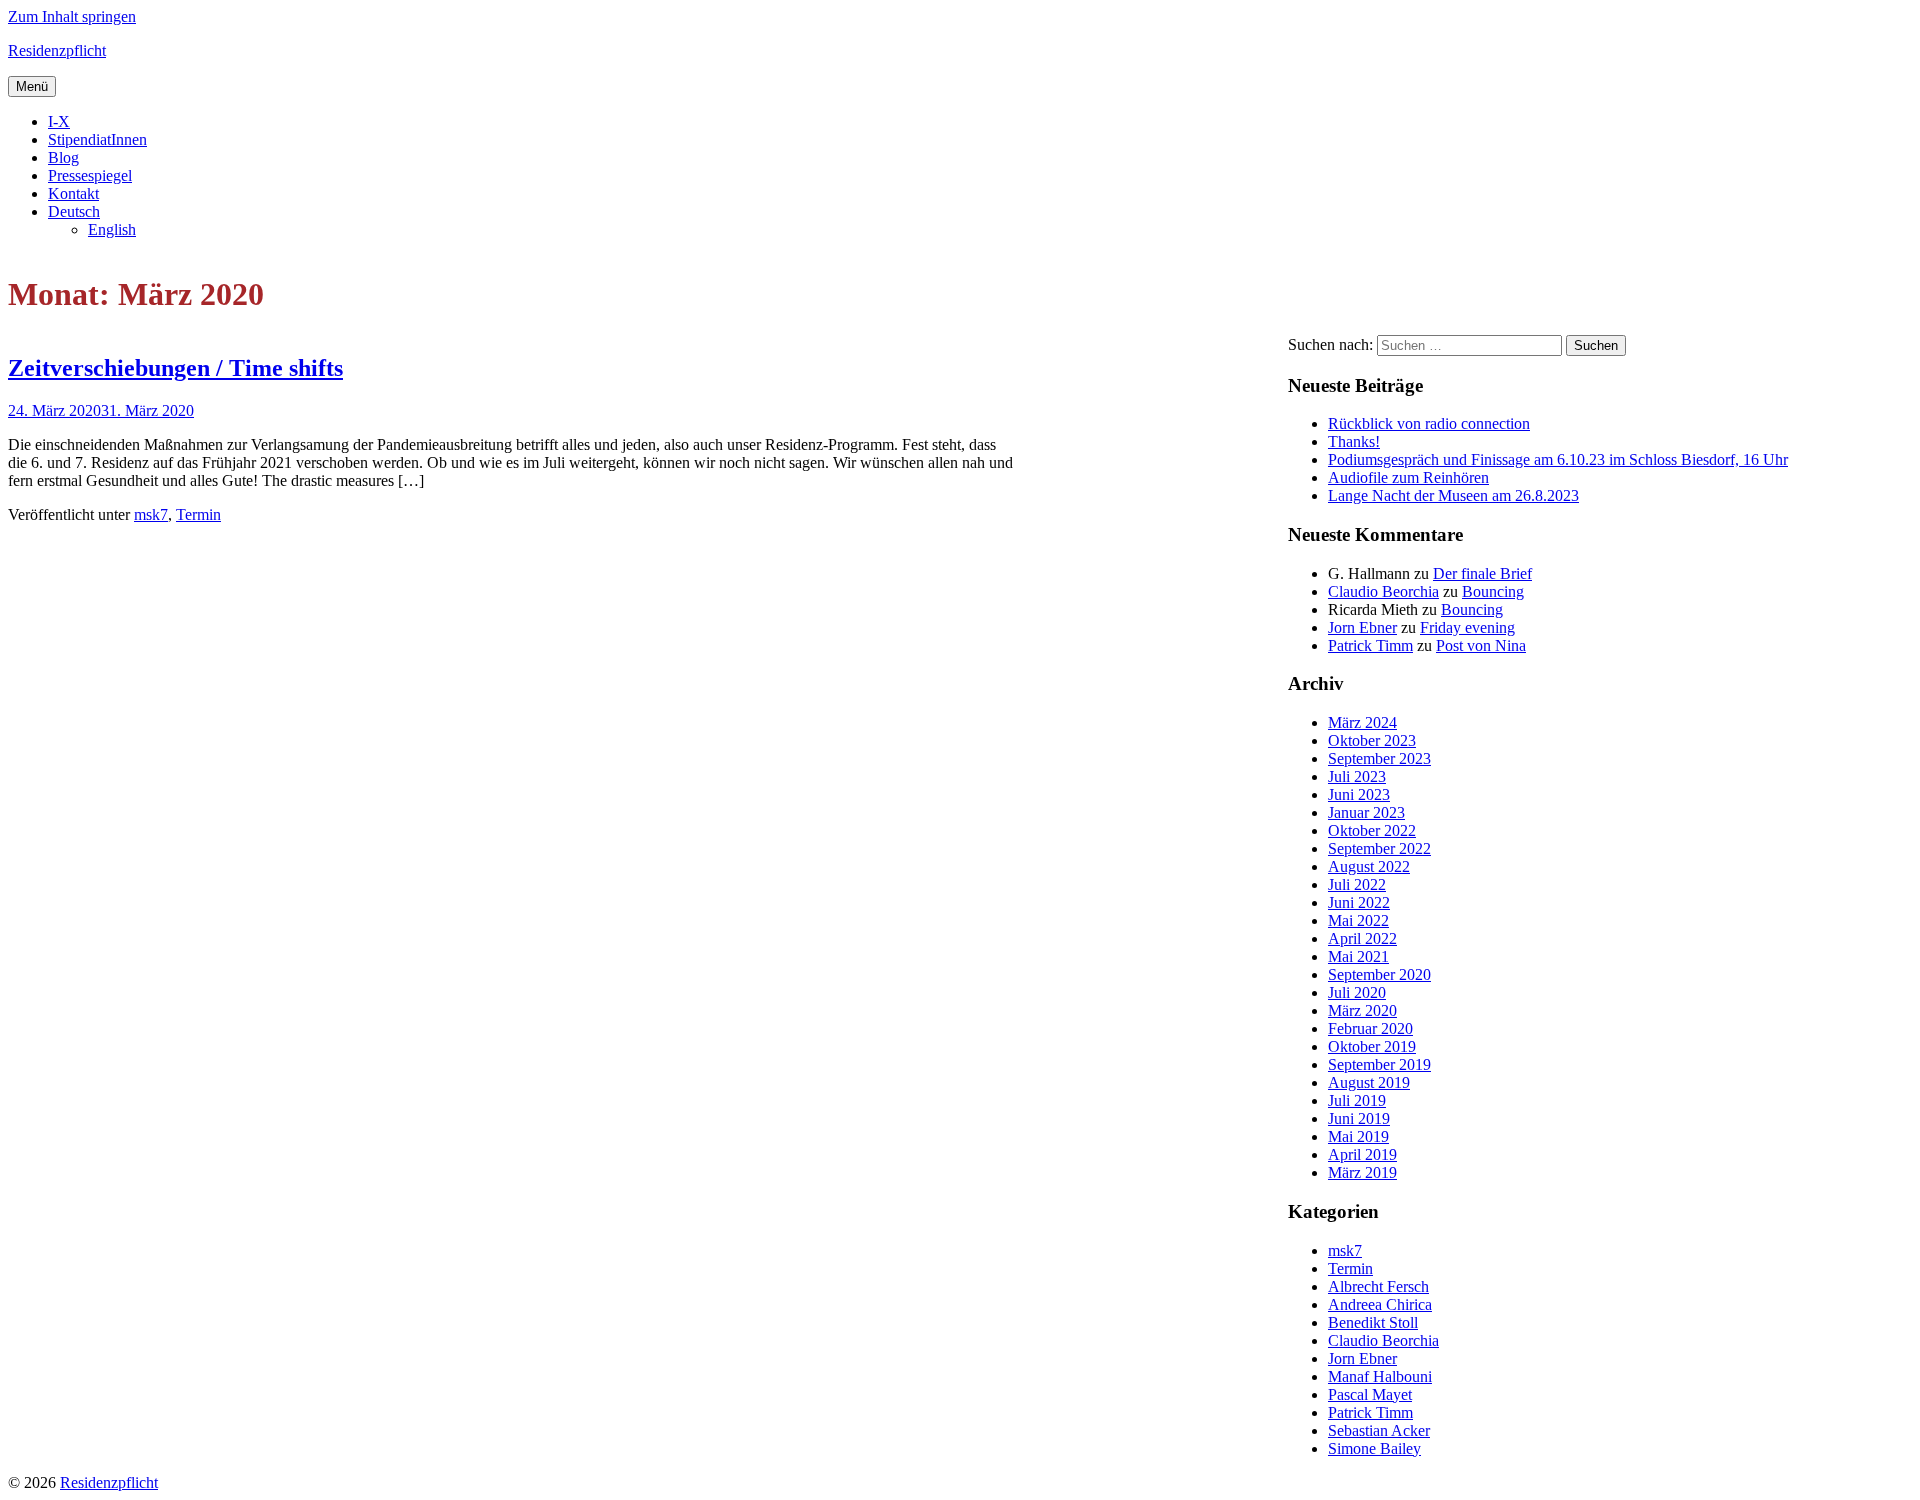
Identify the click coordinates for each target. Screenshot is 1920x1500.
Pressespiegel (90, 175)
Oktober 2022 (1372, 830)
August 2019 (1369, 1082)
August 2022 (1369, 866)
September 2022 (1379, 848)
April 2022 (1362, 938)
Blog (63, 157)
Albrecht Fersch (1378, 1286)
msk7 (151, 514)
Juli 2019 (1357, 1100)
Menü (32, 86)
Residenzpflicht (57, 50)
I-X (59, 121)
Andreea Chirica (1380, 1304)
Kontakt (73, 193)
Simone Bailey (1374, 1448)
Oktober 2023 (1372, 740)
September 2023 (1379, 758)
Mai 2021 (1358, 956)
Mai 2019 (1358, 1136)
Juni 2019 (1359, 1118)
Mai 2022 (1358, 920)
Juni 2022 (1359, 902)
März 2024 (1362, 722)
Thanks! (1354, 441)
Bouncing (1493, 591)
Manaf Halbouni (1380, 1376)
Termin (198, 514)
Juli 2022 (1357, 884)
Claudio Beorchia (1383, 591)
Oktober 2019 (1372, 1046)
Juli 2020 (1357, 992)
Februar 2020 (1370, 1028)
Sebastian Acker (1379, 1430)
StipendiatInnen (97, 139)
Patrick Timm (1370, 645)
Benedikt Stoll (1373, 1322)
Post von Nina (1481, 645)
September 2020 (1379, 974)
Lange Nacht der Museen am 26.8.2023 (1453, 495)
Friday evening (1467, 627)
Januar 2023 (1366, 812)
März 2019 (1362, 1172)
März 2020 (1362, 1010)
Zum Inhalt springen (72, 16)
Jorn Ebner (1362, 627)
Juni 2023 (1359, 794)
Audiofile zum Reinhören (1408, 477)
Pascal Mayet (1370, 1394)
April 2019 (1362, 1154)
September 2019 (1379, 1064)
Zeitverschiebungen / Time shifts (175, 368)
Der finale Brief (1482, 573)
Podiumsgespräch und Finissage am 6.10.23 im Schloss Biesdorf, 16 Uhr (1558, 459)
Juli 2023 (1357, 776)
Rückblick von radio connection (1429, 423)
